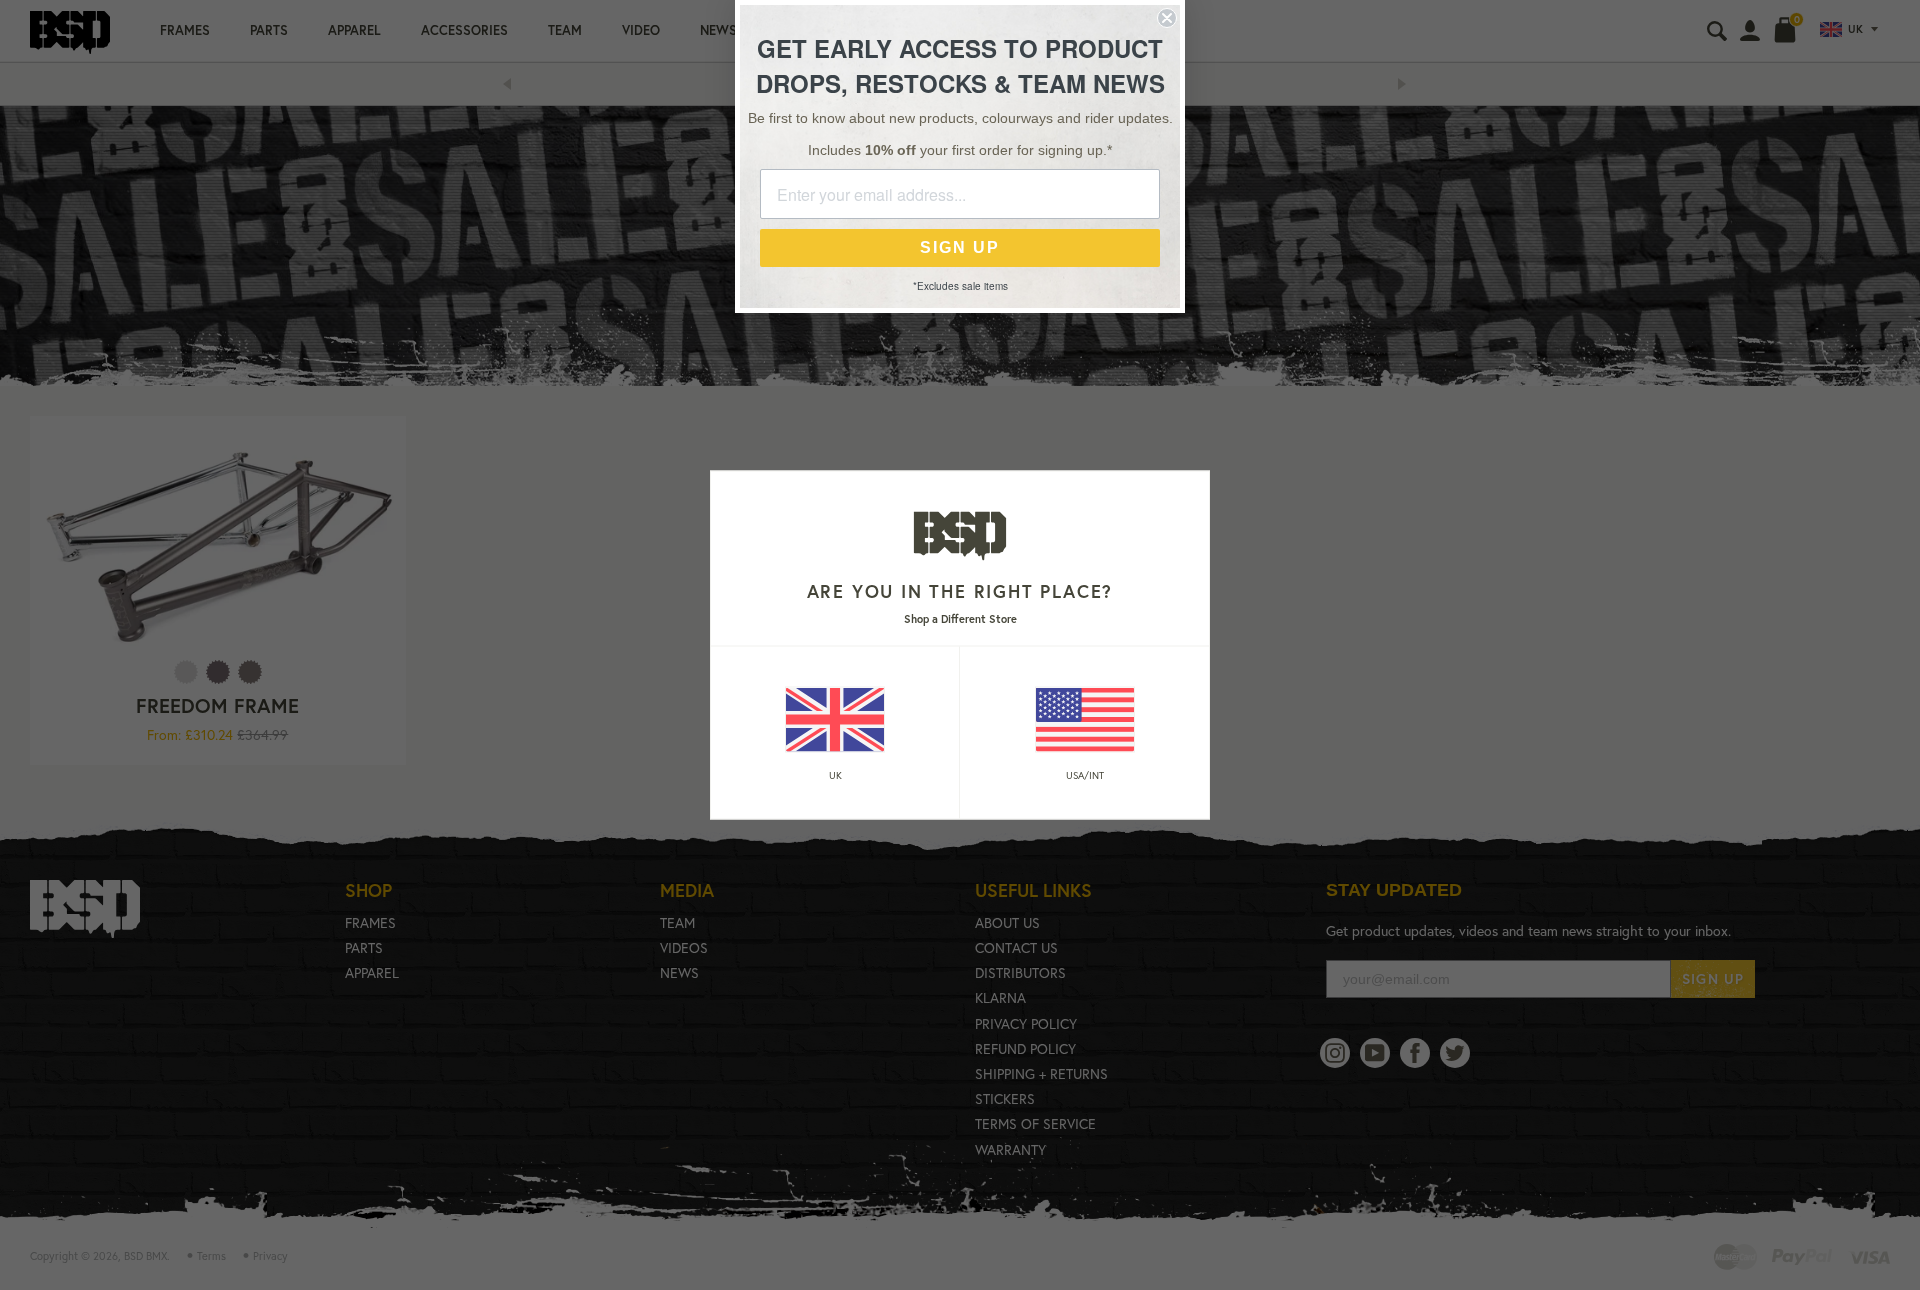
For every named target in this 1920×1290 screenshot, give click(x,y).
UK (835, 774)
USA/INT (1085, 774)
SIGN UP (960, 247)
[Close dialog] (1167, 18)
